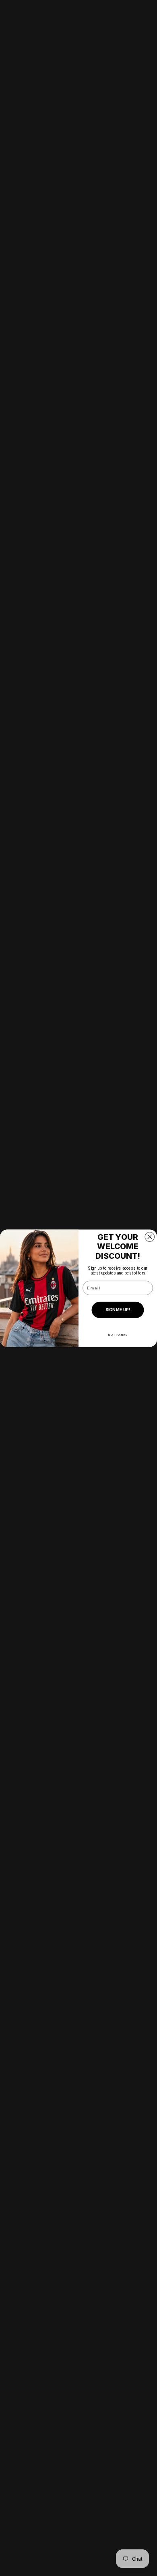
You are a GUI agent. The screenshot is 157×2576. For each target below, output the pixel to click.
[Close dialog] (150, 1236)
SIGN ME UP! (118, 1310)
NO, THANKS (118, 1334)
